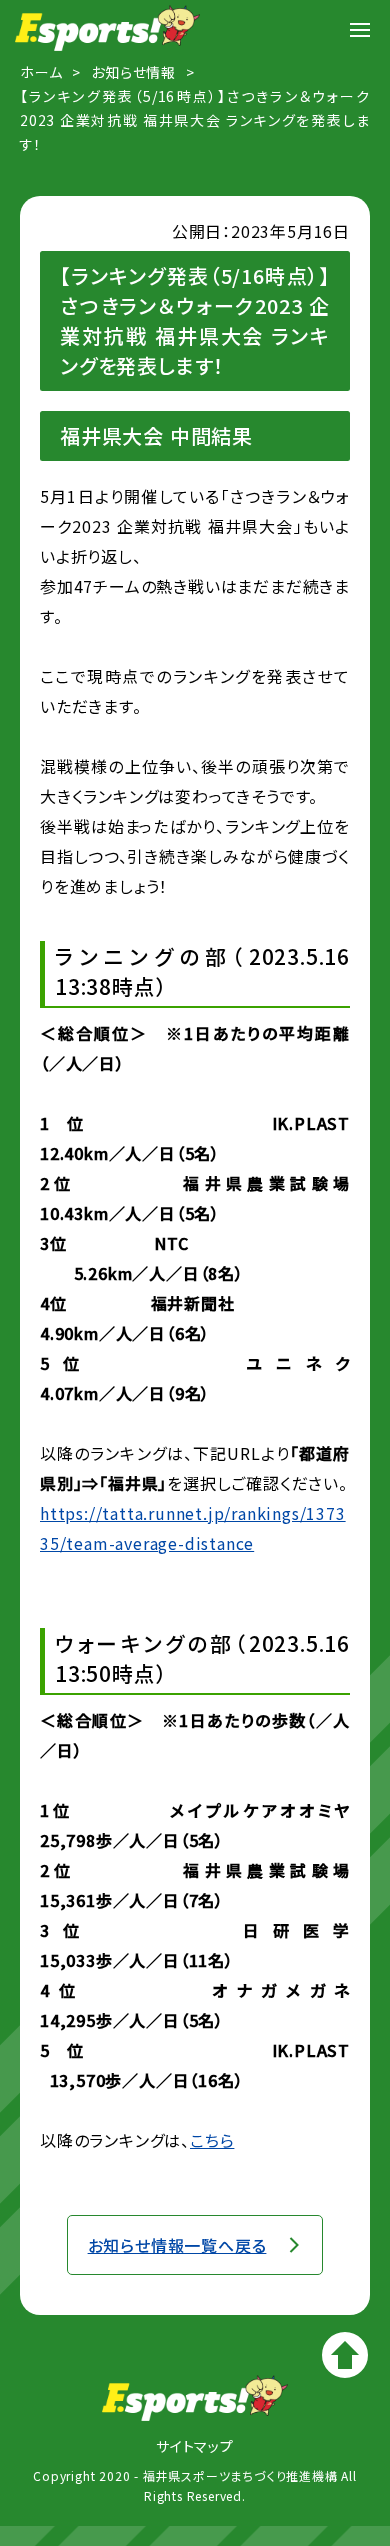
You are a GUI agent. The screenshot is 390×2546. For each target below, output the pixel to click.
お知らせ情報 (133, 72)
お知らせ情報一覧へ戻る (177, 2245)
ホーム (41, 72)
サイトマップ (195, 2446)
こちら (212, 2140)
